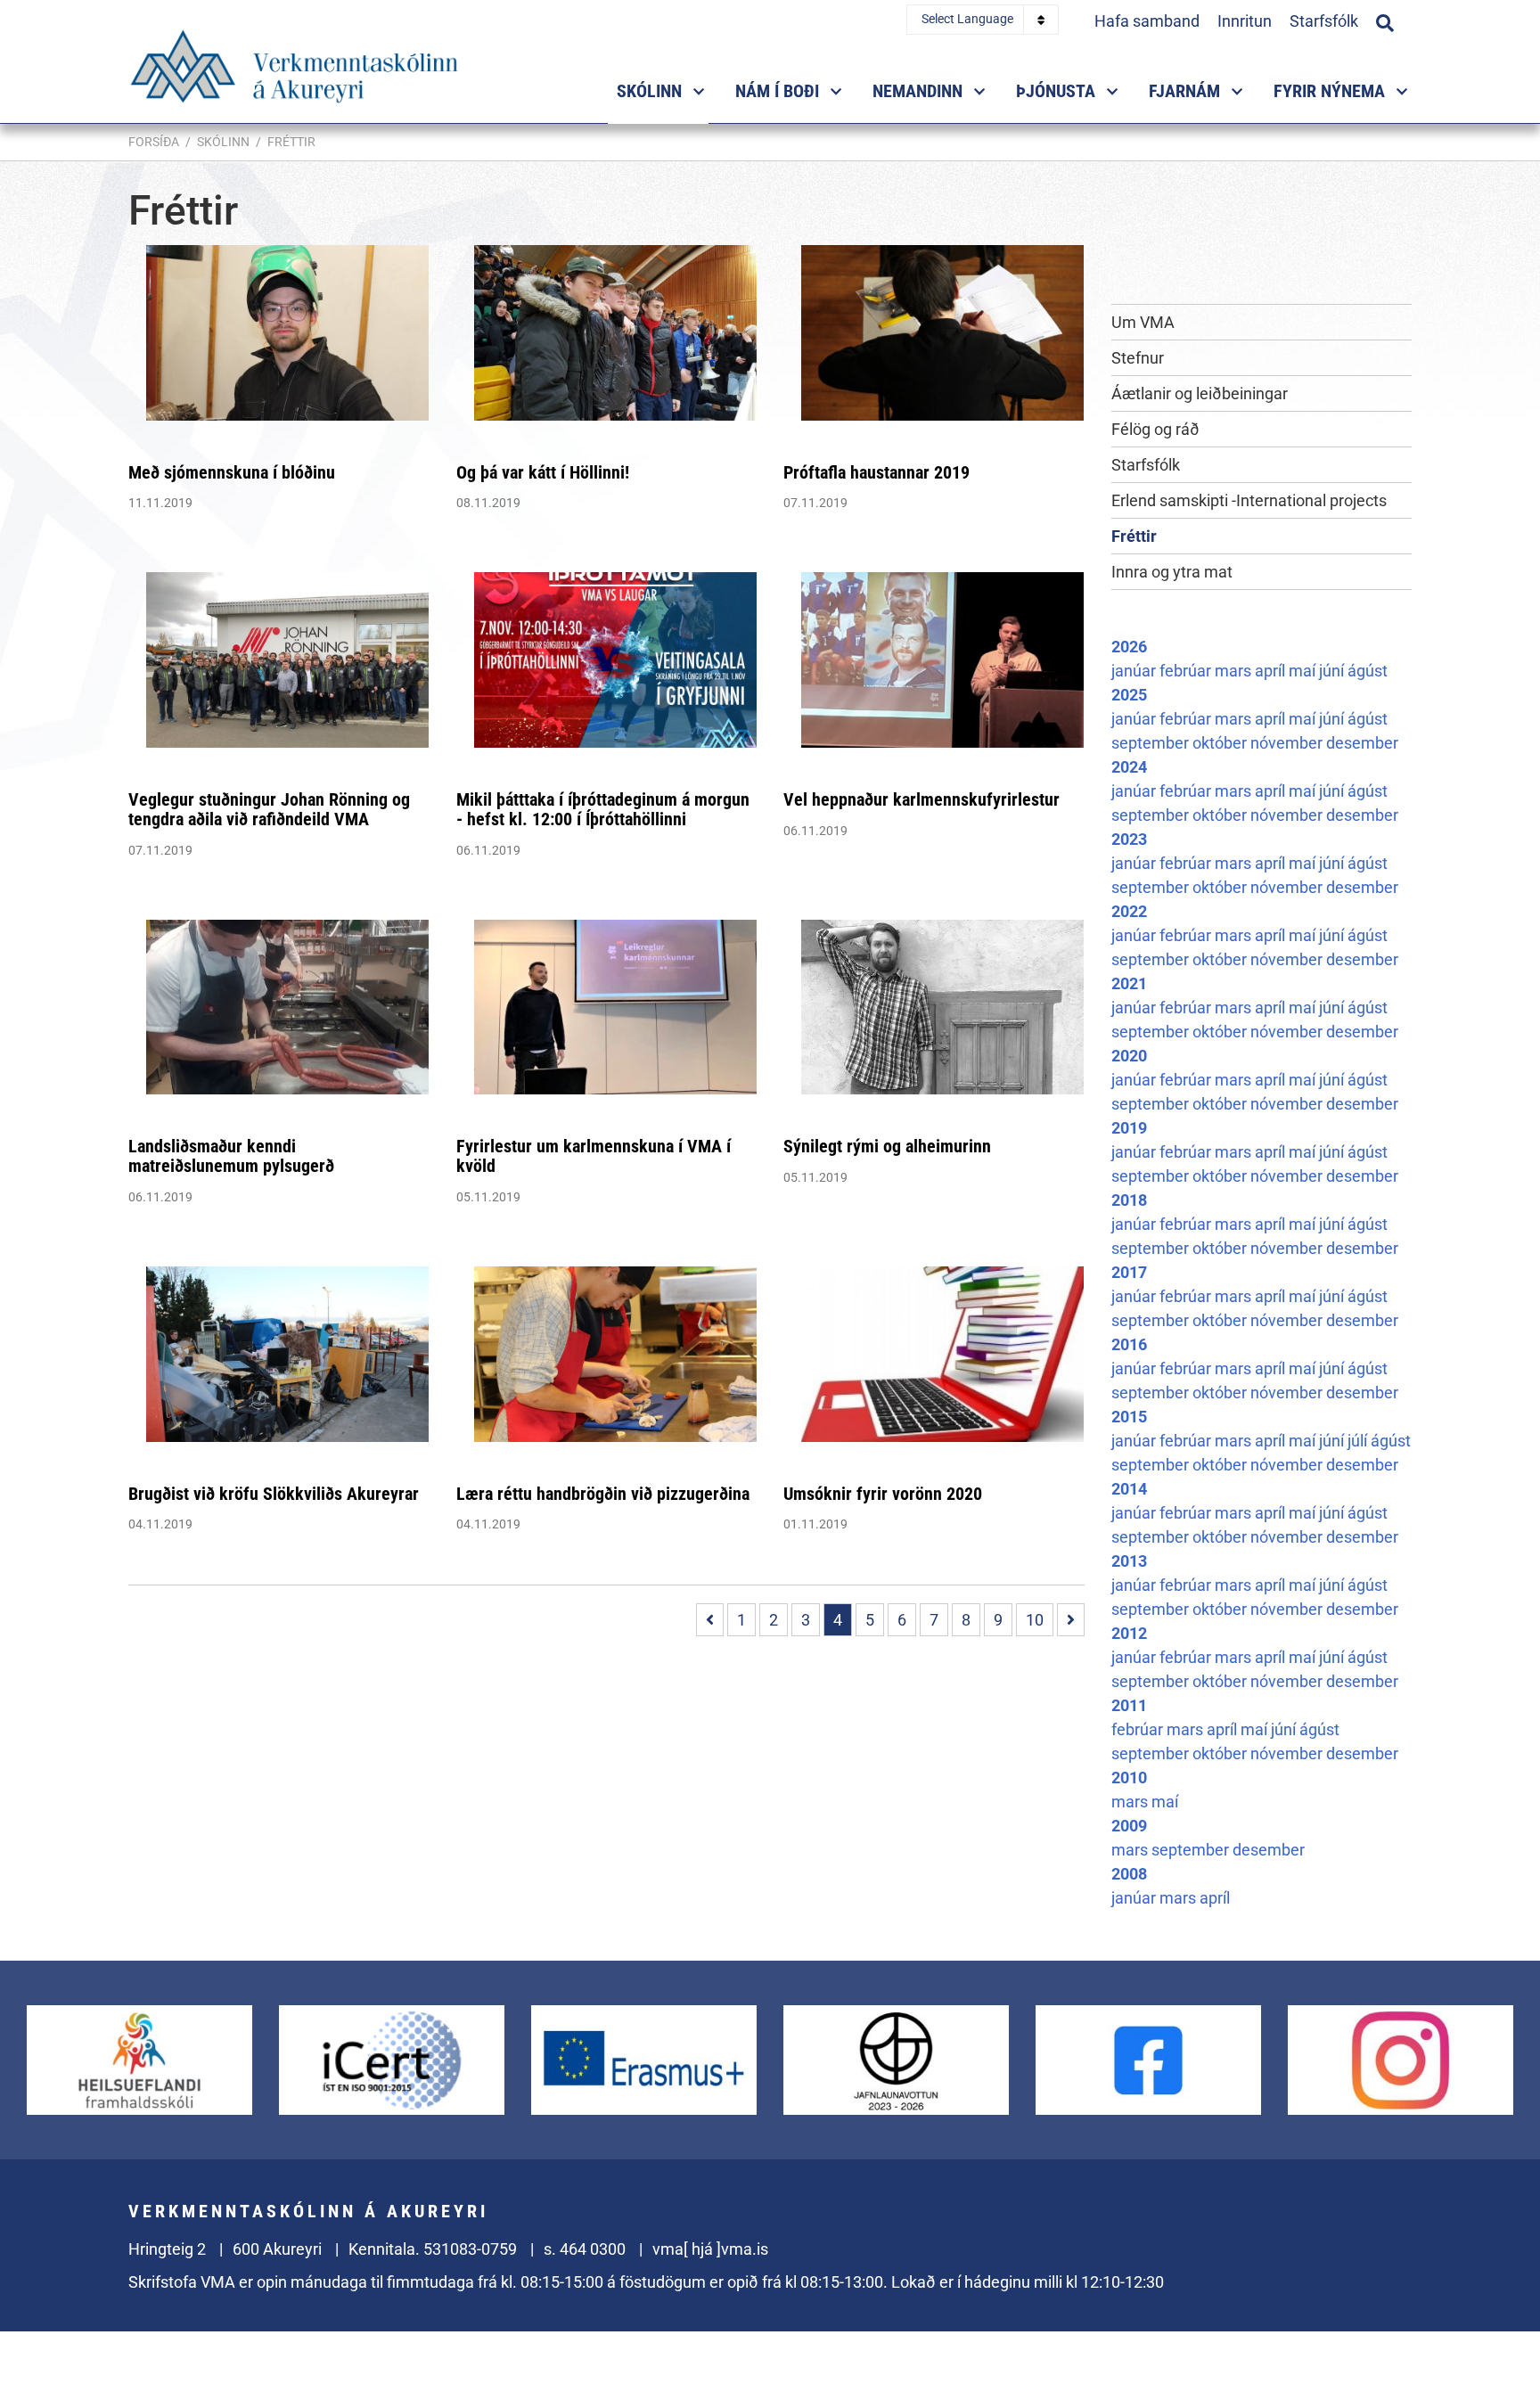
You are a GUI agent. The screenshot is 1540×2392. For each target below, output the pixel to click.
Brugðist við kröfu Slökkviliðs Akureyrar (274, 1494)
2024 (1129, 767)
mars (1235, 671)
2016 (1129, 1344)
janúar (1135, 671)
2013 (1129, 1561)
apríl (1272, 671)
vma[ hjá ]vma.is (710, 2249)
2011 (1129, 1705)
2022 (1129, 911)
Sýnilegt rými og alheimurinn (887, 1146)
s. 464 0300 (585, 2249)
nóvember (1288, 743)
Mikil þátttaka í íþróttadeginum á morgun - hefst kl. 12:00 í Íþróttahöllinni (603, 809)
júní (1333, 671)
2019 (1129, 1128)
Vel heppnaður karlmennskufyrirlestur (922, 799)
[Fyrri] (710, 1620)
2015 (1129, 1417)
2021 (1129, 983)
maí (1304, 671)
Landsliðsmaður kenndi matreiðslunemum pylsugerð (231, 1156)
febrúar (1187, 671)
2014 (1129, 1489)
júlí (1359, 1441)
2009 (1129, 1826)
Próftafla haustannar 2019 (876, 472)
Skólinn (223, 142)
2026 (1129, 647)
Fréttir (291, 142)
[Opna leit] (1385, 20)
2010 (1129, 1778)
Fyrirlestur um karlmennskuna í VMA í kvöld (594, 1156)
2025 (1129, 695)
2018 (1129, 1200)
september (1152, 743)
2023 (1129, 839)
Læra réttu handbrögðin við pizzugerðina (603, 1494)
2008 (1129, 1874)
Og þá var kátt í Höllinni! (543, 472)
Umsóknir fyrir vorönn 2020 (883, 1494)
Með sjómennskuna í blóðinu (232, 472)
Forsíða (154, 142)
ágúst (1368, 671)
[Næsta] (1071, 1620)
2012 (1129, 1633)
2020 (1129, 1056)
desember (1362, 743)
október (1221, 743)
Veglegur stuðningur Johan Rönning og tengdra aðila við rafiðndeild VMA (269, 809)
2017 (1129, 1272)
